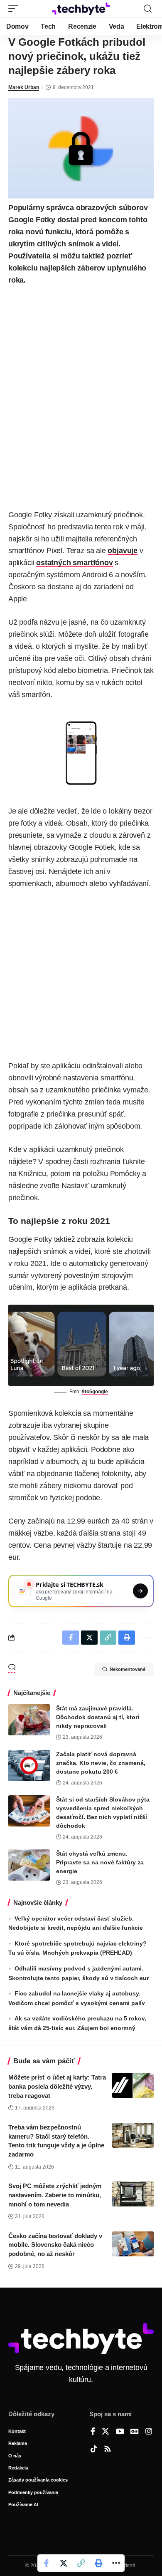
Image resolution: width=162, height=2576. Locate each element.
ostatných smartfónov (74, 563)
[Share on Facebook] (46, 2563)
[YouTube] (120, 2432)
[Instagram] (149, 2432)
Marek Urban (24, 87)
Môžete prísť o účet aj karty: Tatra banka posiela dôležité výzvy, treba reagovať (57, 2086)
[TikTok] (94, 2449)
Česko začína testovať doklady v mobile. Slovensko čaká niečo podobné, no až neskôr (55, 2245)
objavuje (123, 551)
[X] (106, 2432)
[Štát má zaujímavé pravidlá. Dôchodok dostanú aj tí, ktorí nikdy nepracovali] (29, 1720)
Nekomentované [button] (128, 1669)
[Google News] (135, 2432)
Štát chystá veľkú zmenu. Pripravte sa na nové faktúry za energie (100, 1862)
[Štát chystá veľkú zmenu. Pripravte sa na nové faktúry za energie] (29, 1865)
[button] (15, 9)
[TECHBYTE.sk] (81, 9)
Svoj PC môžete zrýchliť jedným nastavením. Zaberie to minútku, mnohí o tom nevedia (55, 2195)
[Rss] (108, 2449)
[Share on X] (64, 2563)
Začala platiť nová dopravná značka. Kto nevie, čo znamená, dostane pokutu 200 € (101, 1763)
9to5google (95, 1392)
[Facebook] (93, 2432)
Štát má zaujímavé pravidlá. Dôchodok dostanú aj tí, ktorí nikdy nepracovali (98, 1717)
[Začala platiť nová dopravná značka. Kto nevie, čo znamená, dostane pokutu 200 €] (29, 1766)
